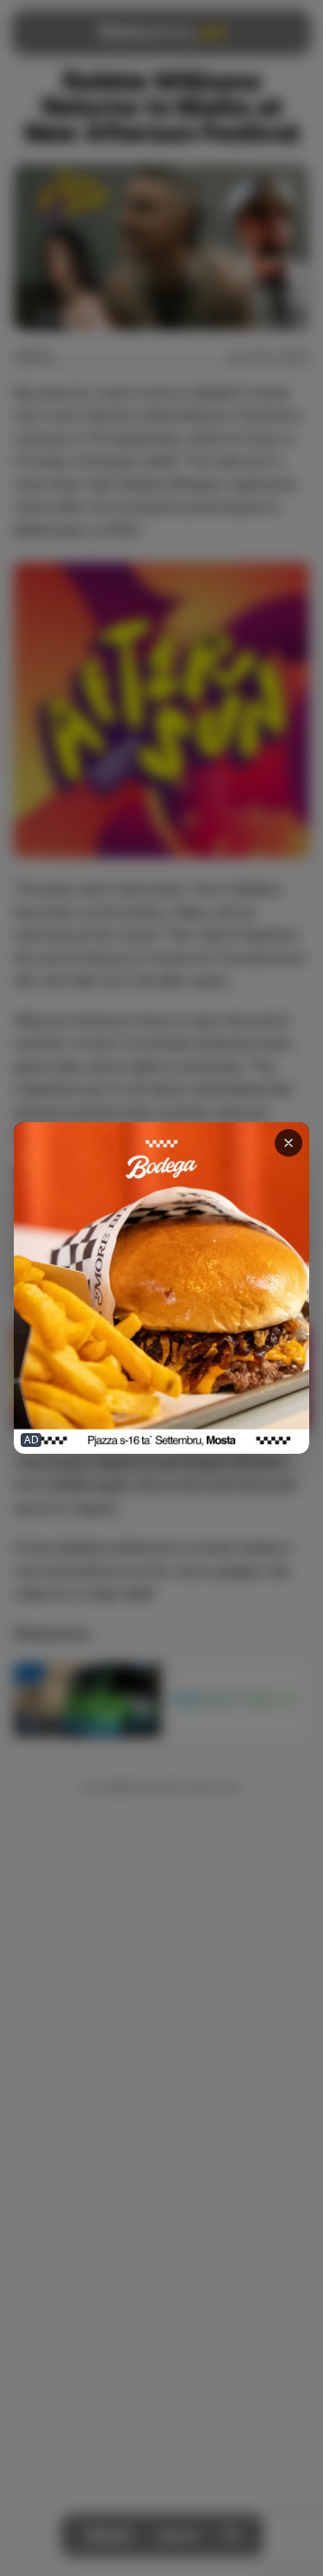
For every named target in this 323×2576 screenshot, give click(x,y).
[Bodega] (161, 1288)
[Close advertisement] (289, 1143)
